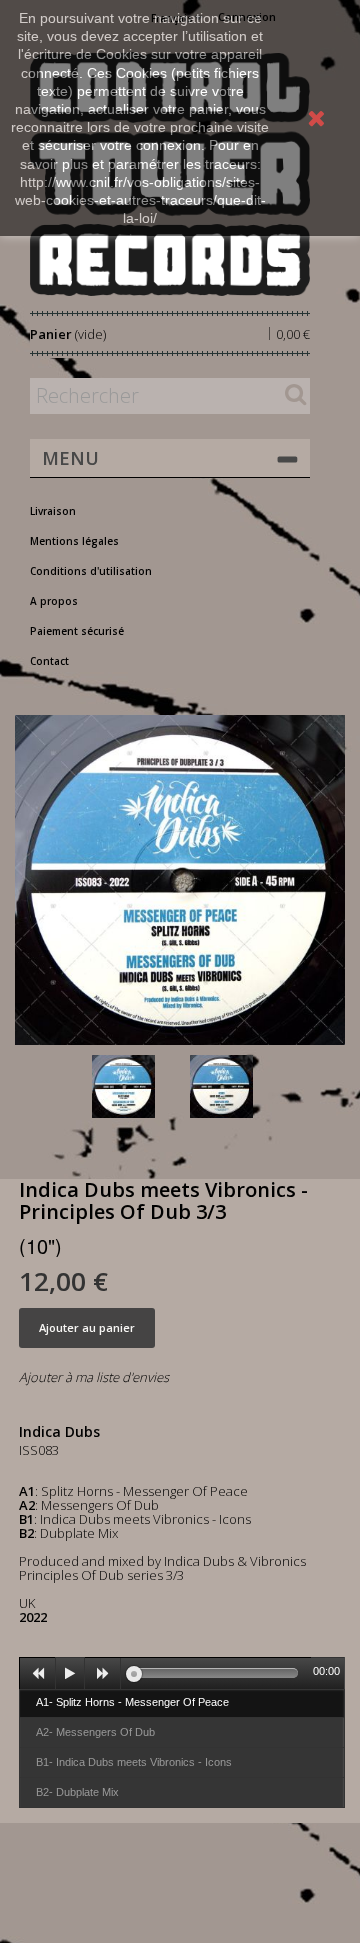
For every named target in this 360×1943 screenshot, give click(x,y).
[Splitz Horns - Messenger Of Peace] (137, 1086)
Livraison (53, 511)
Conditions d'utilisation (91, 571)
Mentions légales (74, 541)
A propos (54, 601)
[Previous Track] (38, 1674)
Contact (49, 661)
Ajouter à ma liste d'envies (94, 1377)
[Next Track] (103, 1674)
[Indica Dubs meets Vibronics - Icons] (235, 1086)
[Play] (70, 1674)
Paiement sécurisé (77, 631)
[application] (182, 1673)
